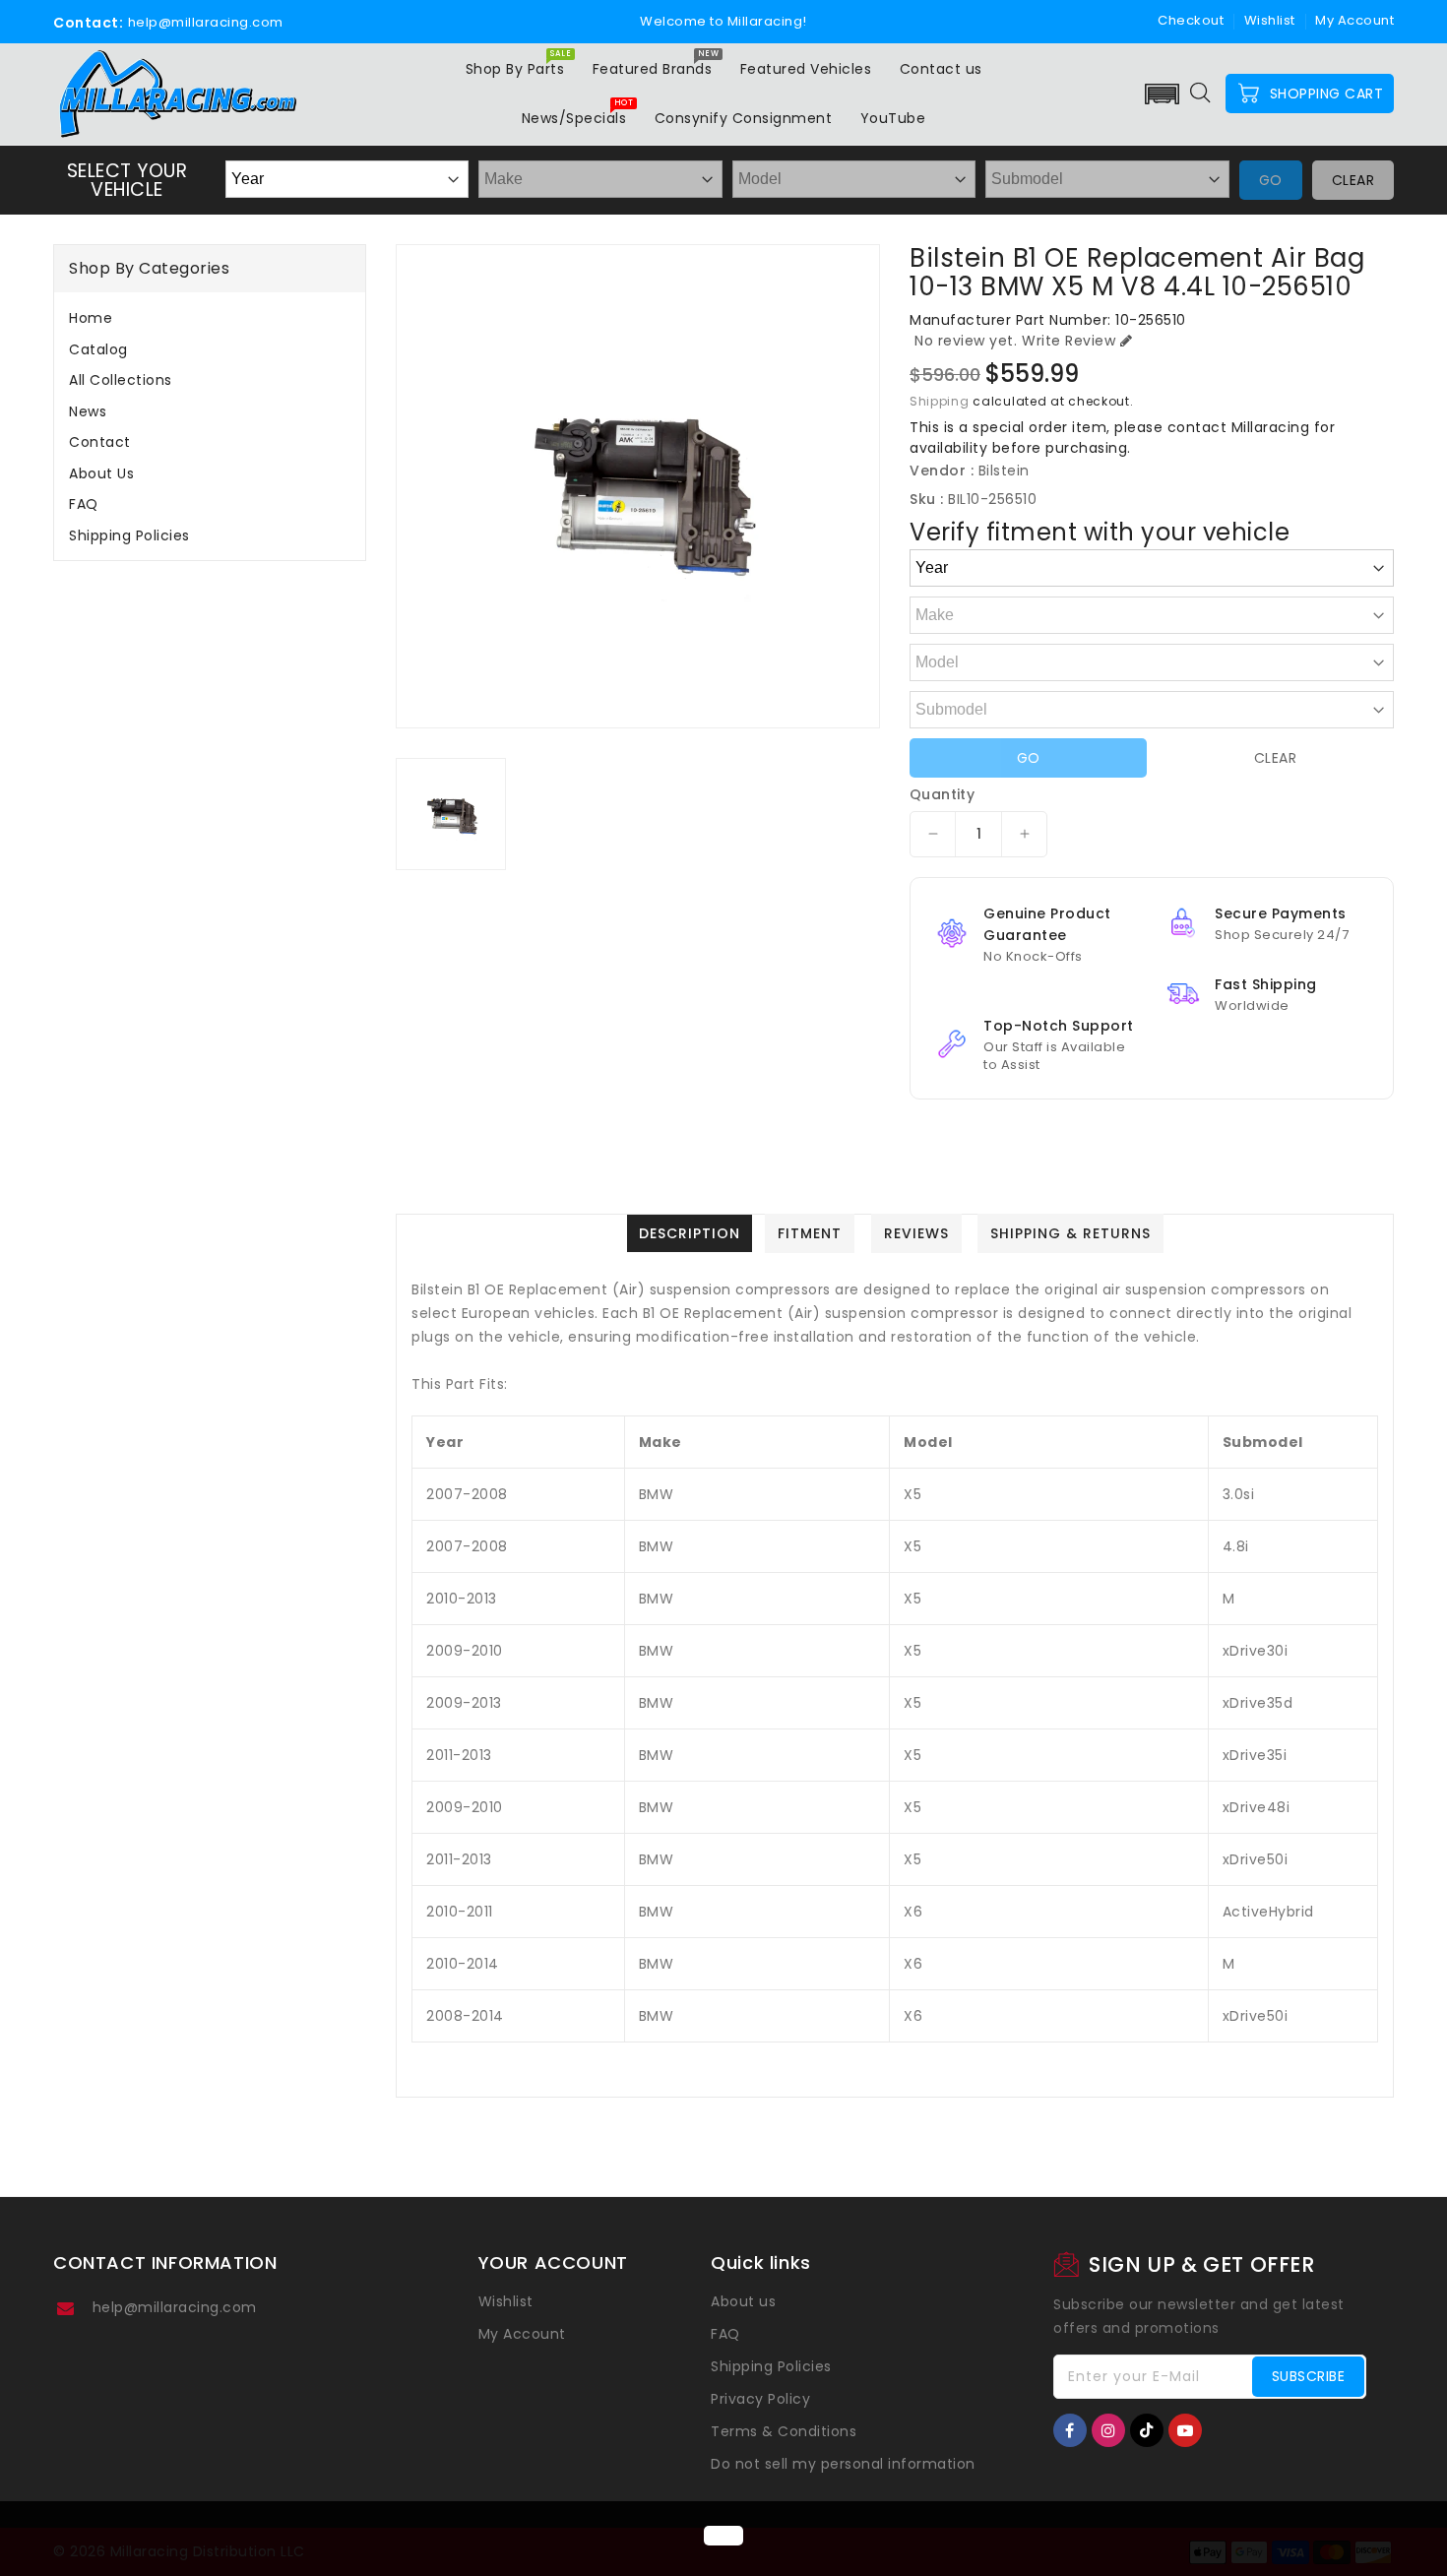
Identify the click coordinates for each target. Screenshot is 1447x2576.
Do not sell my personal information (843, 2464)
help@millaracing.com (175, 2307)
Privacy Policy (760, 2399)
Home (91, 318)
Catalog (98, 349)
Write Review (1069, 341)
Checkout (1191, 20)
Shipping (940, 401)
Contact (100, 442)
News (88, 411)
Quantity (942, 794)
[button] (1163, 94)
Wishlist (1270, 20)
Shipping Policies (129, 535)
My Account (522, 2334)
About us (101, 473)
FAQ (84, 504)
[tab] (210, 318)
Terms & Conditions (784, 2431)
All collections (121, 380)
